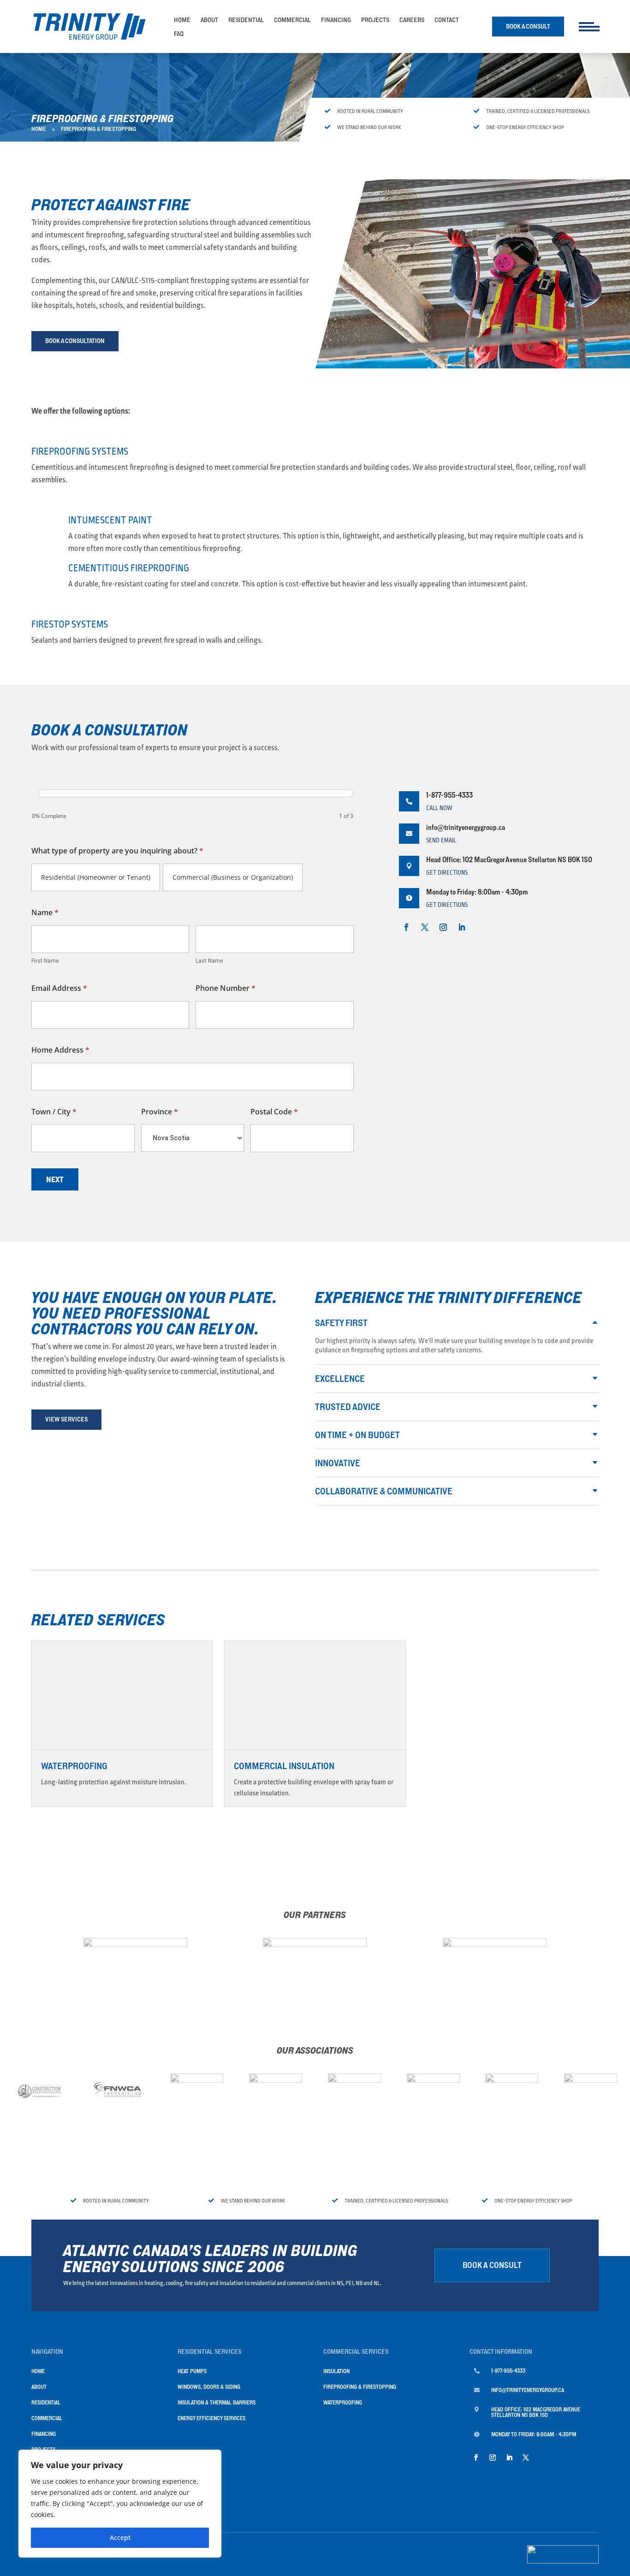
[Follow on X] (425, 927)
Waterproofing (74, 1766)
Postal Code (274, 1112)
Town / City (54, 1112)
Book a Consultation (75, 341)
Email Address (59, 988)
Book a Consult (528, 26)
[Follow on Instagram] (443, 927)
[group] (192, 807)
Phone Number (226, 988)
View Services (66, 1419)
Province (160, 1112)
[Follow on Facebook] (406, 927)
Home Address (60, 1050)
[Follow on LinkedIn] (462, 927)
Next (55, 1179)
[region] (120, 2504)
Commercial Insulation (284, 1766)
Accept (120, 2538)
